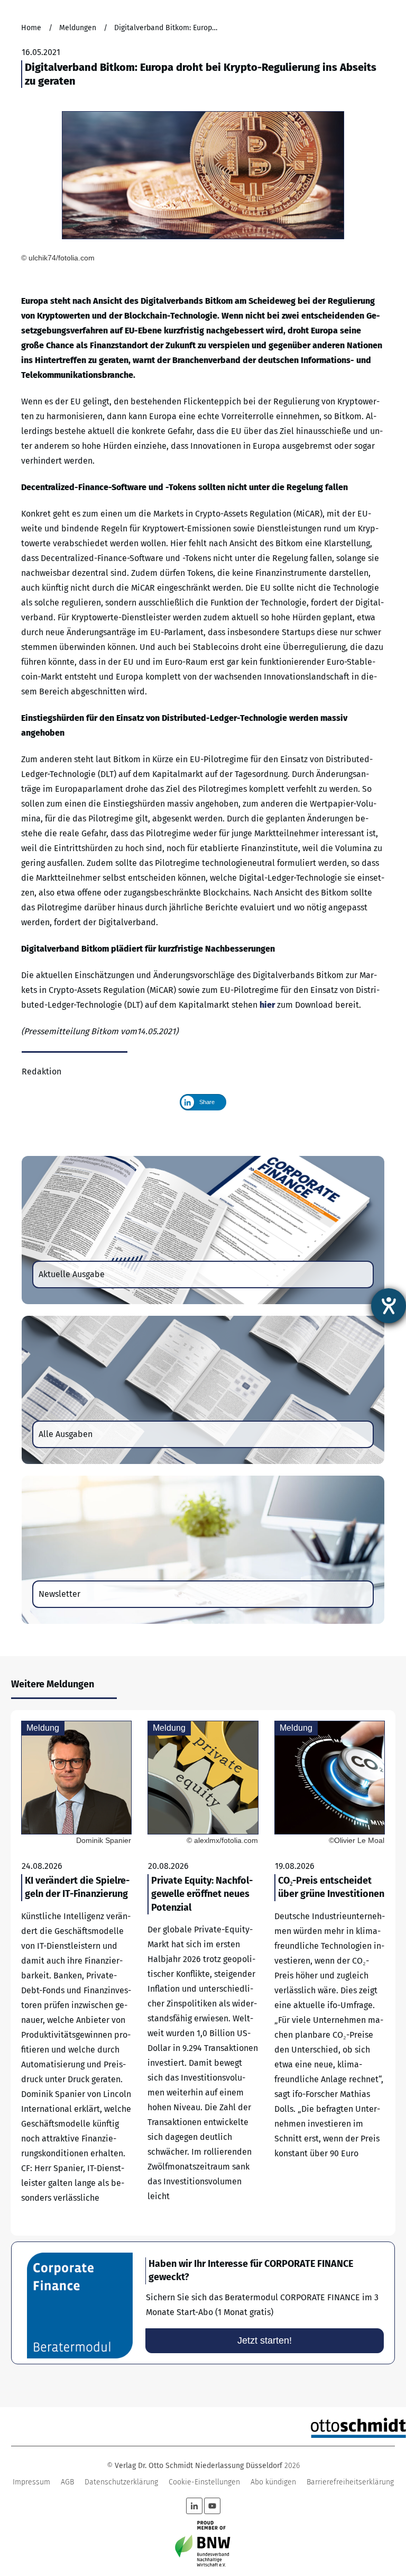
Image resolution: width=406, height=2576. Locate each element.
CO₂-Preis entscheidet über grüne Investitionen (330, 1973)
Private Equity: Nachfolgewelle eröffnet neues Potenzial (203, 1973)
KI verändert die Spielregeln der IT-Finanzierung (76, 1973)
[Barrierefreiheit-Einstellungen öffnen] (389, 1306)
